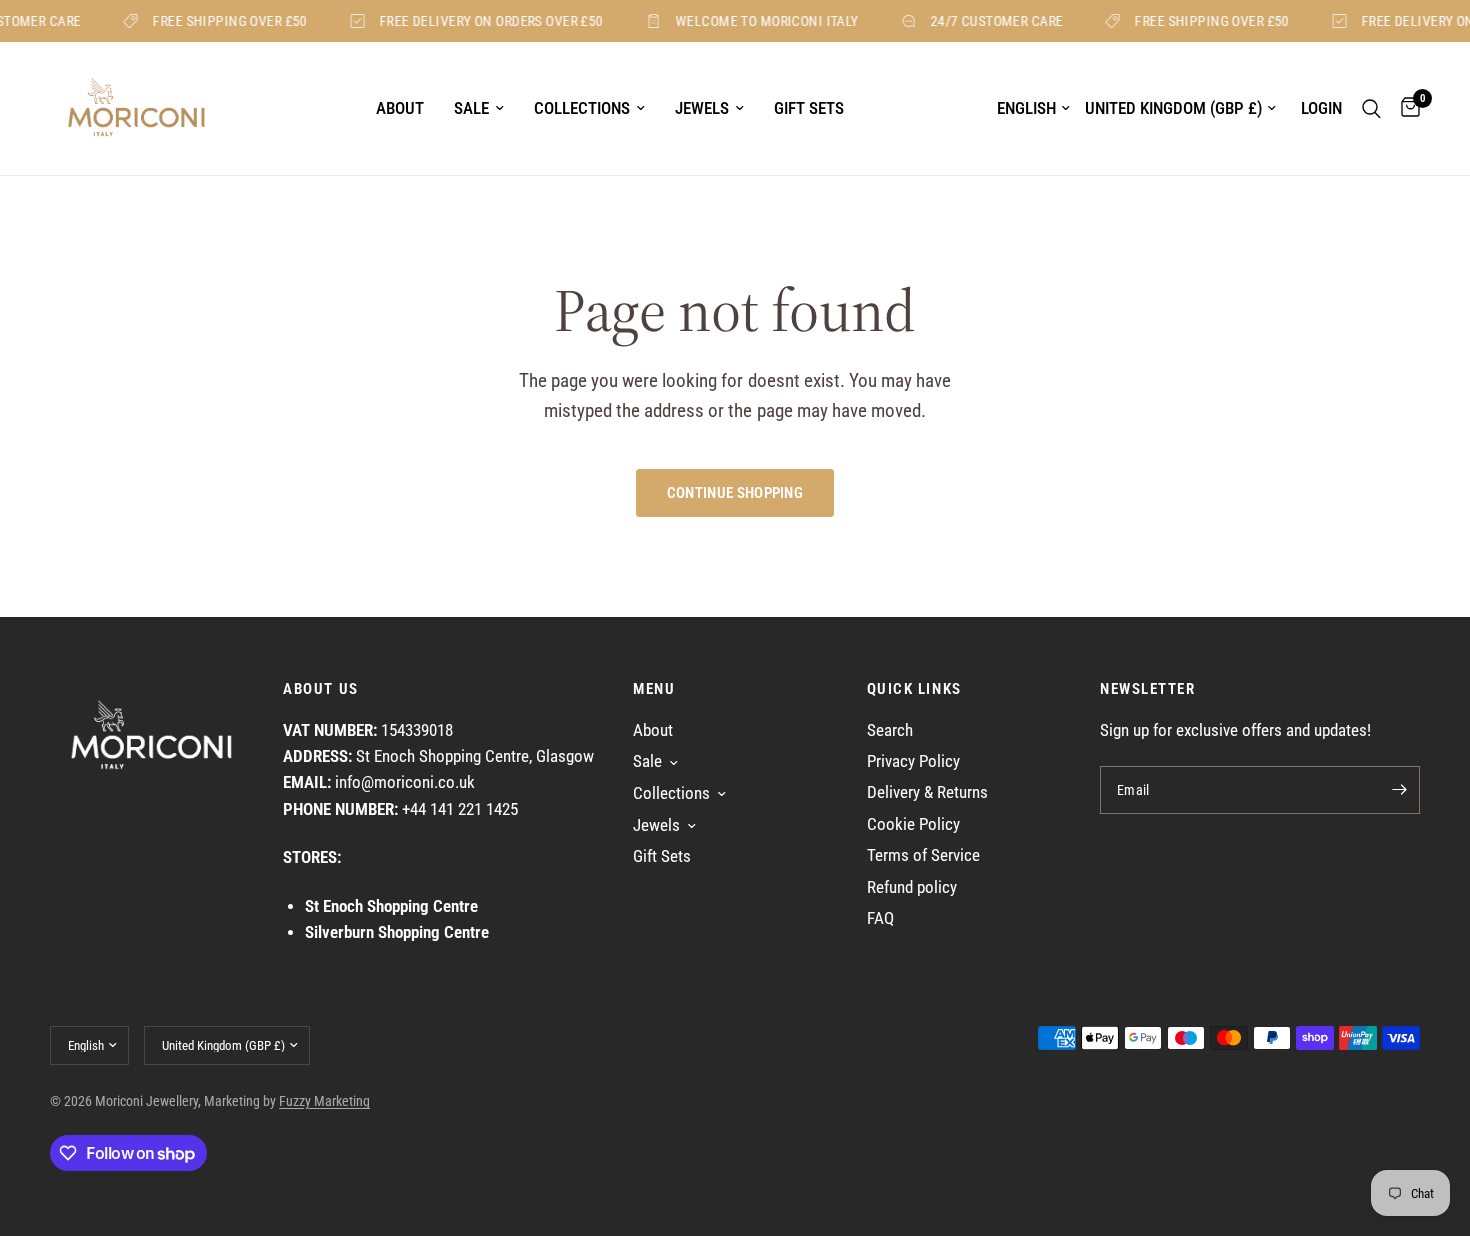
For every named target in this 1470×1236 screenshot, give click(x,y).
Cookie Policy (913, 824)
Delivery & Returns (927, 792)
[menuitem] (400, 109)
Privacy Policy (913, 761)
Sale (471, 108)
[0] (1405, 108)
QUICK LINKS (914, 689)
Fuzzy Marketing (324, 1101)
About (400, 108)
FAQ (880, 918)
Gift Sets (809, 108)
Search (890, 730)
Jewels (702, 108)
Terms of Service (923, 855)
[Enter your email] (1400, 790)
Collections (582, 108)
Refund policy (912, 887)
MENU (654, 689)
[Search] (1371, 108)
